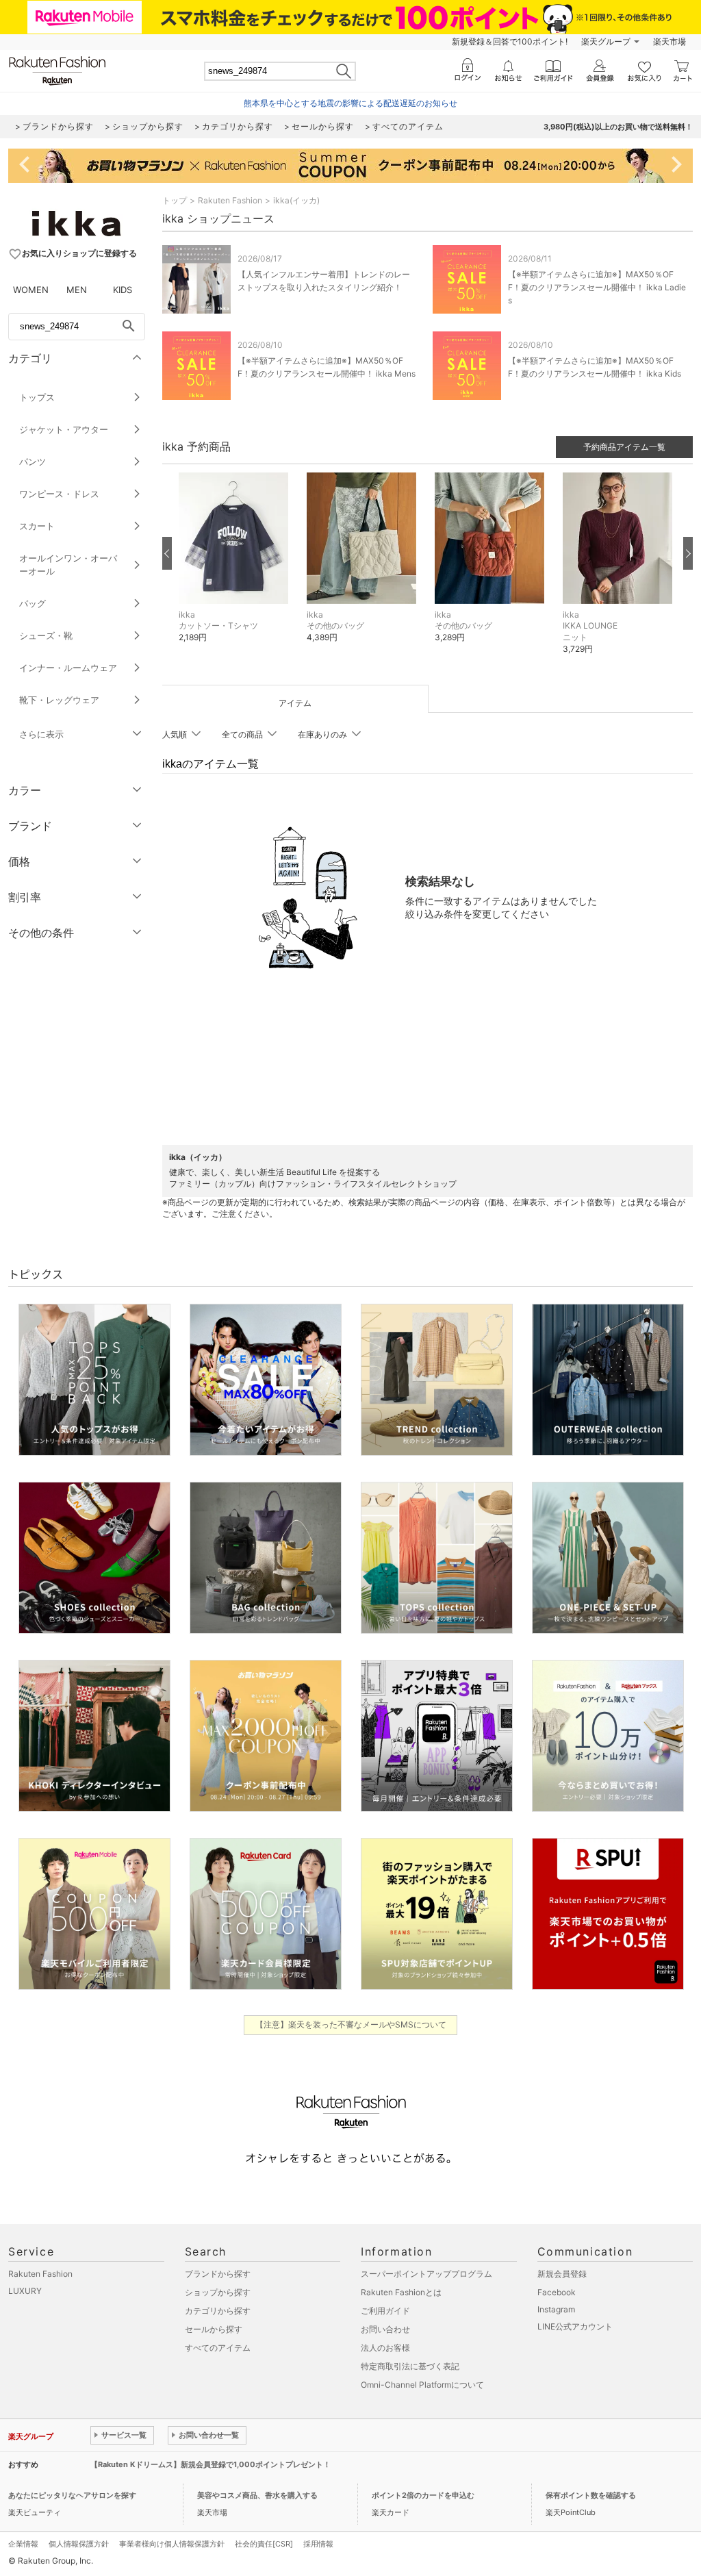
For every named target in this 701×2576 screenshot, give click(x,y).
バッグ (33, 603)
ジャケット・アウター (64, 429)
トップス (37, 397)
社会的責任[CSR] (264, 2544)
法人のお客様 (385, 2348)
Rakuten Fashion (230, 200)
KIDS (123, 290)
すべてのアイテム (218, 2348)
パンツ (33, 462)
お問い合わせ (385, 2329)
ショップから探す (218, 2292)
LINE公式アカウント (575, 2326)
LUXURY (25, 2291)
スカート (37, 526)
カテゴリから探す (218, 2311)
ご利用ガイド (385, 2311)
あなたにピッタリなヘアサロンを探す (72, 2495)
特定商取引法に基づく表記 (410, 2366)
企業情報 (23, 2544)
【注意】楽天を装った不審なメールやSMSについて (351, 2024)
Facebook (557, 2292)
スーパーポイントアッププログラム (426, 2274)
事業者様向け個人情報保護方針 (172, 2544)
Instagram (556, 2309)
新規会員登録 (562, 2274)
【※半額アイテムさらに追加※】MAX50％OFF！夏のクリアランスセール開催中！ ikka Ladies (597, 287)
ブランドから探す (218, 2274)
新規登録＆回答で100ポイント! (510, 41)
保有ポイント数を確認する (591, 2495)
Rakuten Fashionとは (401, 2292)
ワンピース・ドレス (59, 494)
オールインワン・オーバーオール (68, 565)
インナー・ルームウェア (68, 668)
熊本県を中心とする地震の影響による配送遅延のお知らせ (350, 103)
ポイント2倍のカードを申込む (423, 2495)
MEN (77, 290)
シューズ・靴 (46, 635)
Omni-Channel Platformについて (422, 2385)
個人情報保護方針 (79, 2544)
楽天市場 (670, 41)
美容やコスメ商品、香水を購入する (257, 2495)
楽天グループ (606, 41)
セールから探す (214, 2329)
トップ (175, 200)
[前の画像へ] (167, 553)
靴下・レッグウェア (59, 700)
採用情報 (318, 2544)
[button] (236, 568)
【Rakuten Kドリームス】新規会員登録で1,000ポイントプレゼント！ (211, 2464)
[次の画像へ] (688, 553)
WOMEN (31, 290)
